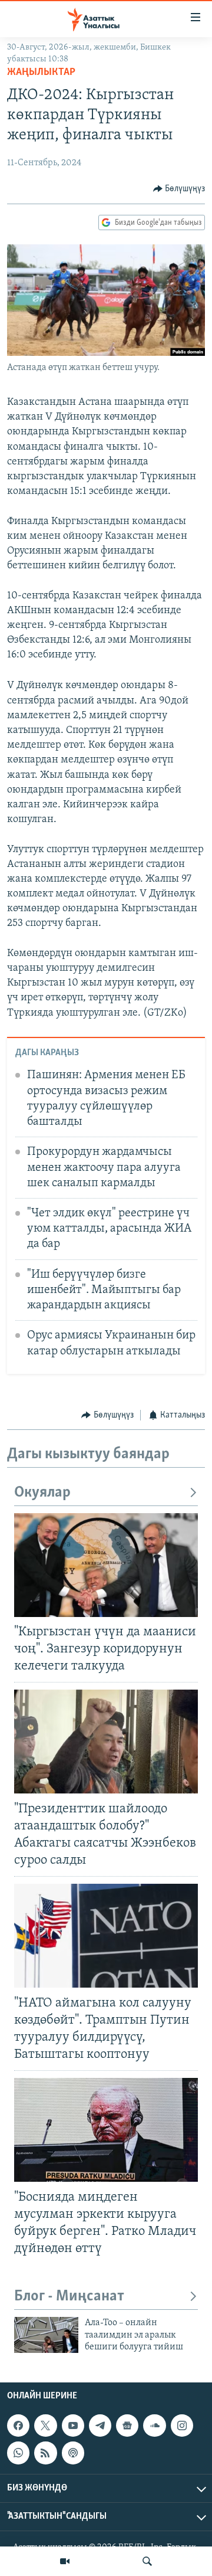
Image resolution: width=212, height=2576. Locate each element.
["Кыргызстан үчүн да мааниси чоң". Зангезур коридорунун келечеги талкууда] (106, 1565)
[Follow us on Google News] (127, 2426)
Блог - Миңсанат (69, 2297)
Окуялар (42, 1493)
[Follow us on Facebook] (18, 2426)
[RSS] (45, 2453)
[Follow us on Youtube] (73, 2426)
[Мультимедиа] (65, 2561)
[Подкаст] (73, 2453)
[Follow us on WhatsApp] (18, 2453)
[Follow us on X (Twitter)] (45, 2426)
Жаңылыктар (41, 73)
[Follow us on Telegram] (100, 2426)
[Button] (179, 189)
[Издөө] (147, 2561)
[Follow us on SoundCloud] (154, 2426)
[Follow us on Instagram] (182, 2426)
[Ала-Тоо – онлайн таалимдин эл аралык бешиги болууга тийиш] (46, 2335)
